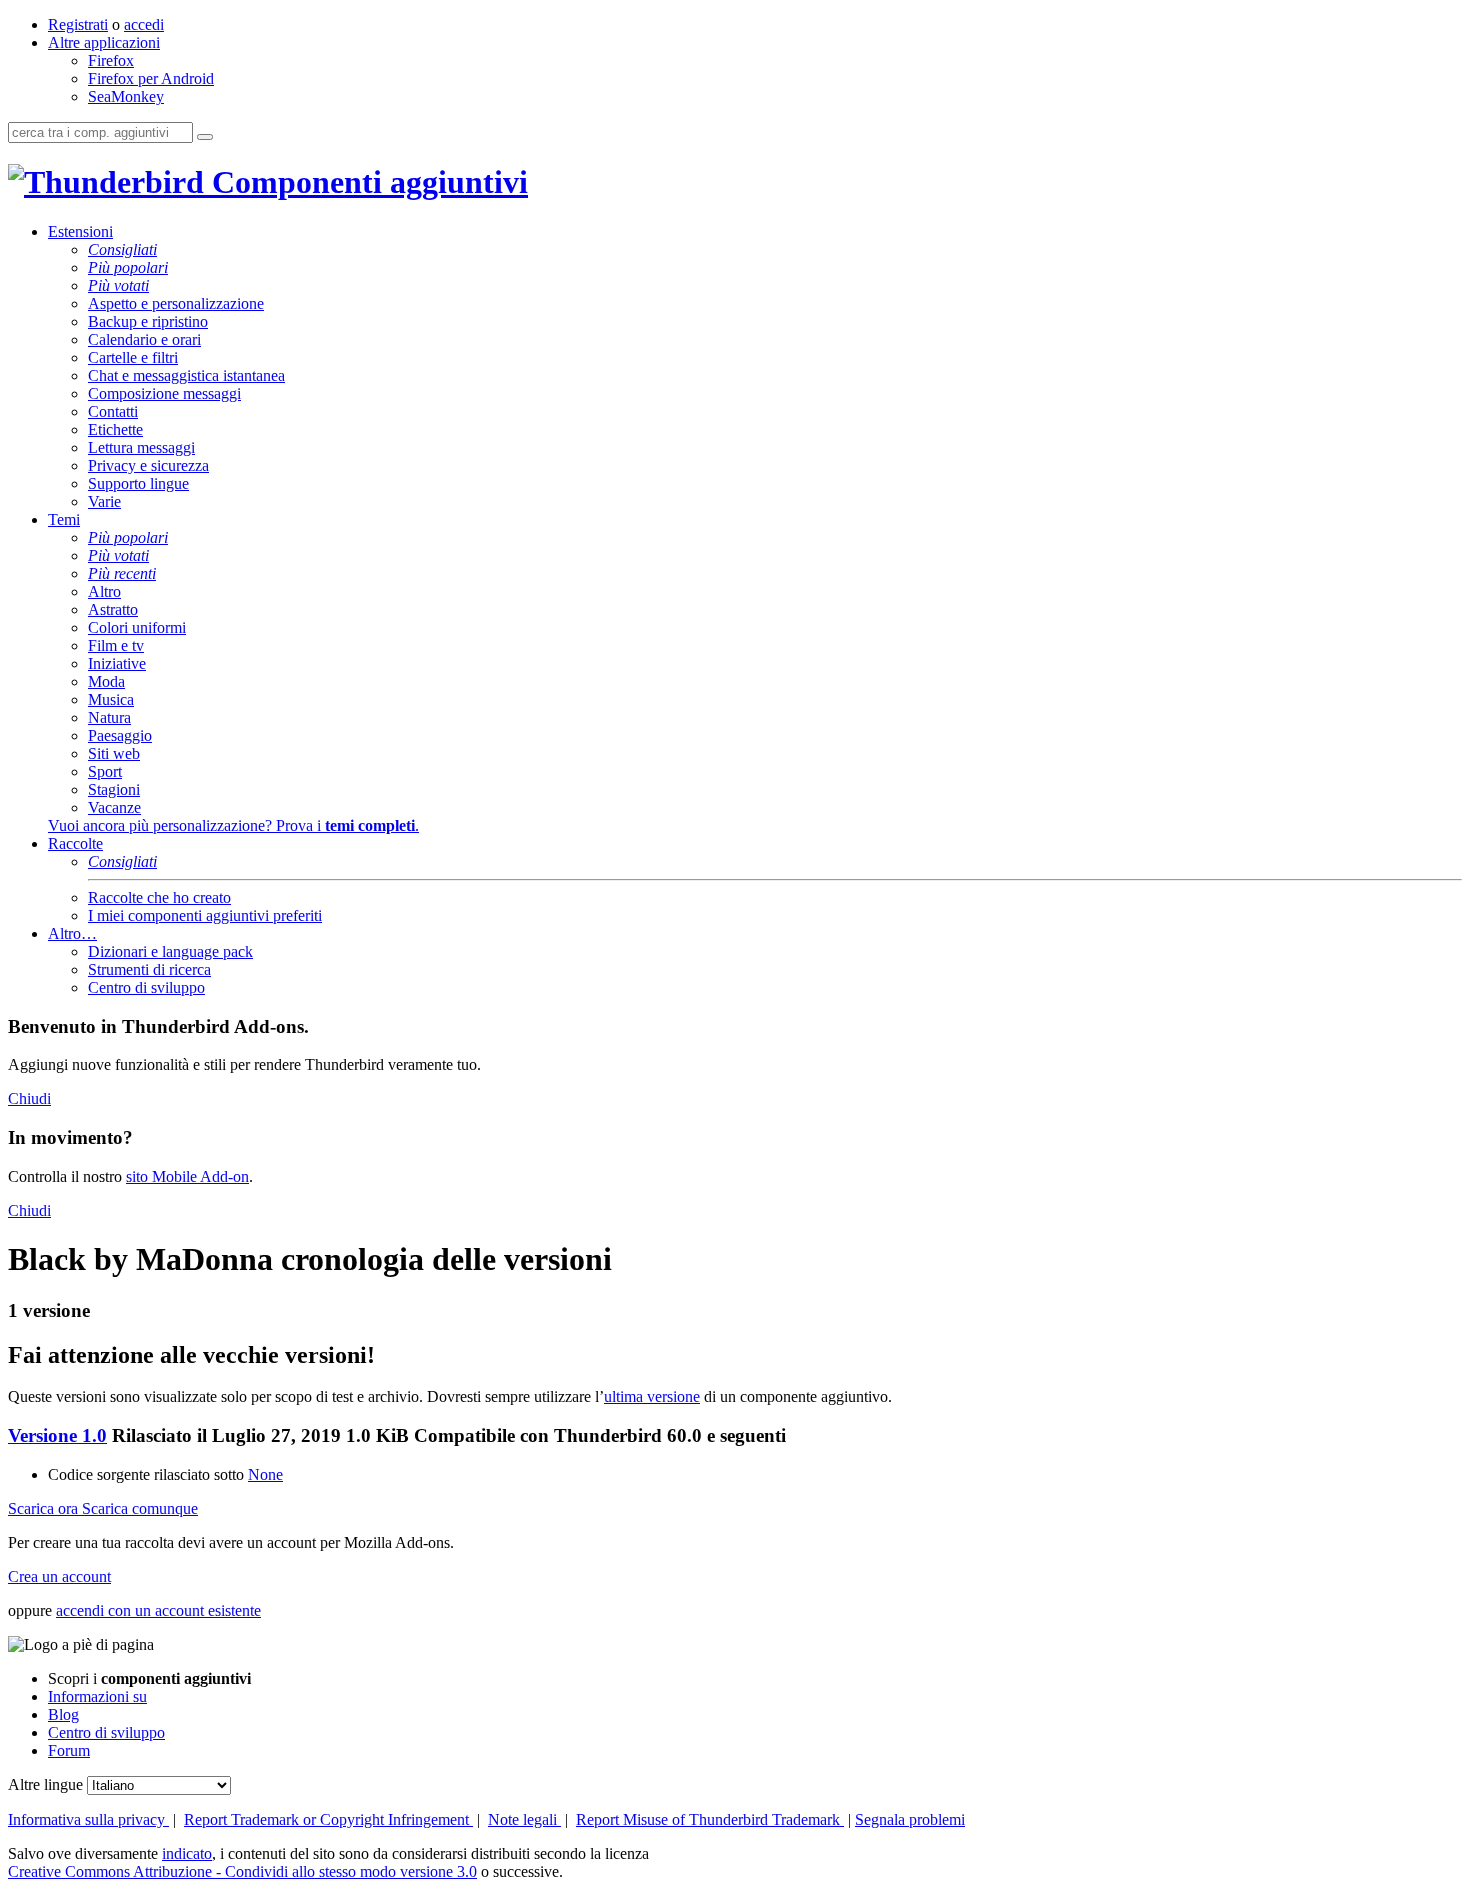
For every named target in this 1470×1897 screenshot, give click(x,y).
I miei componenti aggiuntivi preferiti (205, 915)
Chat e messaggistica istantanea (186, 375)
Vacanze (114, 807)
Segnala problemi (910, 1819)
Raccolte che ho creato (159, 897)
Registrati (78, 24)
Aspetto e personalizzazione (176, 303)
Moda (106, 681)
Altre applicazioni (104, 42)
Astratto (113, 609)
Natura (109, 717)
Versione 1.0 (57, 1435)
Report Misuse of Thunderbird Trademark (710, 1819)
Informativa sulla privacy (88, 1819)
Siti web (114, 753)
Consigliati (122, 249)
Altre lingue (45, 1784)
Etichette (115, 429)
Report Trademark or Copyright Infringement (328, 1819)
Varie (104, 501)
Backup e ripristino (148, 321)
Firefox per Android (151, 78)
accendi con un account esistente (158, 1610)
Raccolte (75, 843)
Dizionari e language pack (170, 951)
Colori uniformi (137, 627)
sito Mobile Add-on (187, 1176)
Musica (111, 699)
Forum (69, 1750)
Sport (105, 771)
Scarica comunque (140, 1508)
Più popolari (128, 267)
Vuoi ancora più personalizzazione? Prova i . (233, 825)
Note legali (524, 1819)
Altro (104, 591)
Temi (64, 519)
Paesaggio (120, 735)
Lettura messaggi (141, 447)
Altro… (72, 933)
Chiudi (29, 1098)
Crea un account (59, 1576)
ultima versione (652, 1396)
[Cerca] (205, 137)
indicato (187, 1853)
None (265, 1474)
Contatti (113, 411)
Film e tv (116, 645)
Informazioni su (97, 1696)
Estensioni (80, 231)
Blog (63, 1714)
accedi (144, 24)
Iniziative (117, 663)
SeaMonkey (126, 96)
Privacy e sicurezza (148, 465)
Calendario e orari (144, 339)
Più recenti (122, 573)
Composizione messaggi (164, 393)
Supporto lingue (138, 483)
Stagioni (114, 789)
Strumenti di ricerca (149, 969)
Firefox (111, 60)
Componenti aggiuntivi (366, 182)
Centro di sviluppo (146, 987)
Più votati (118, 285)
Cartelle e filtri (133, 357)
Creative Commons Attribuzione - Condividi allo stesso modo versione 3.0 (242, 1871)
